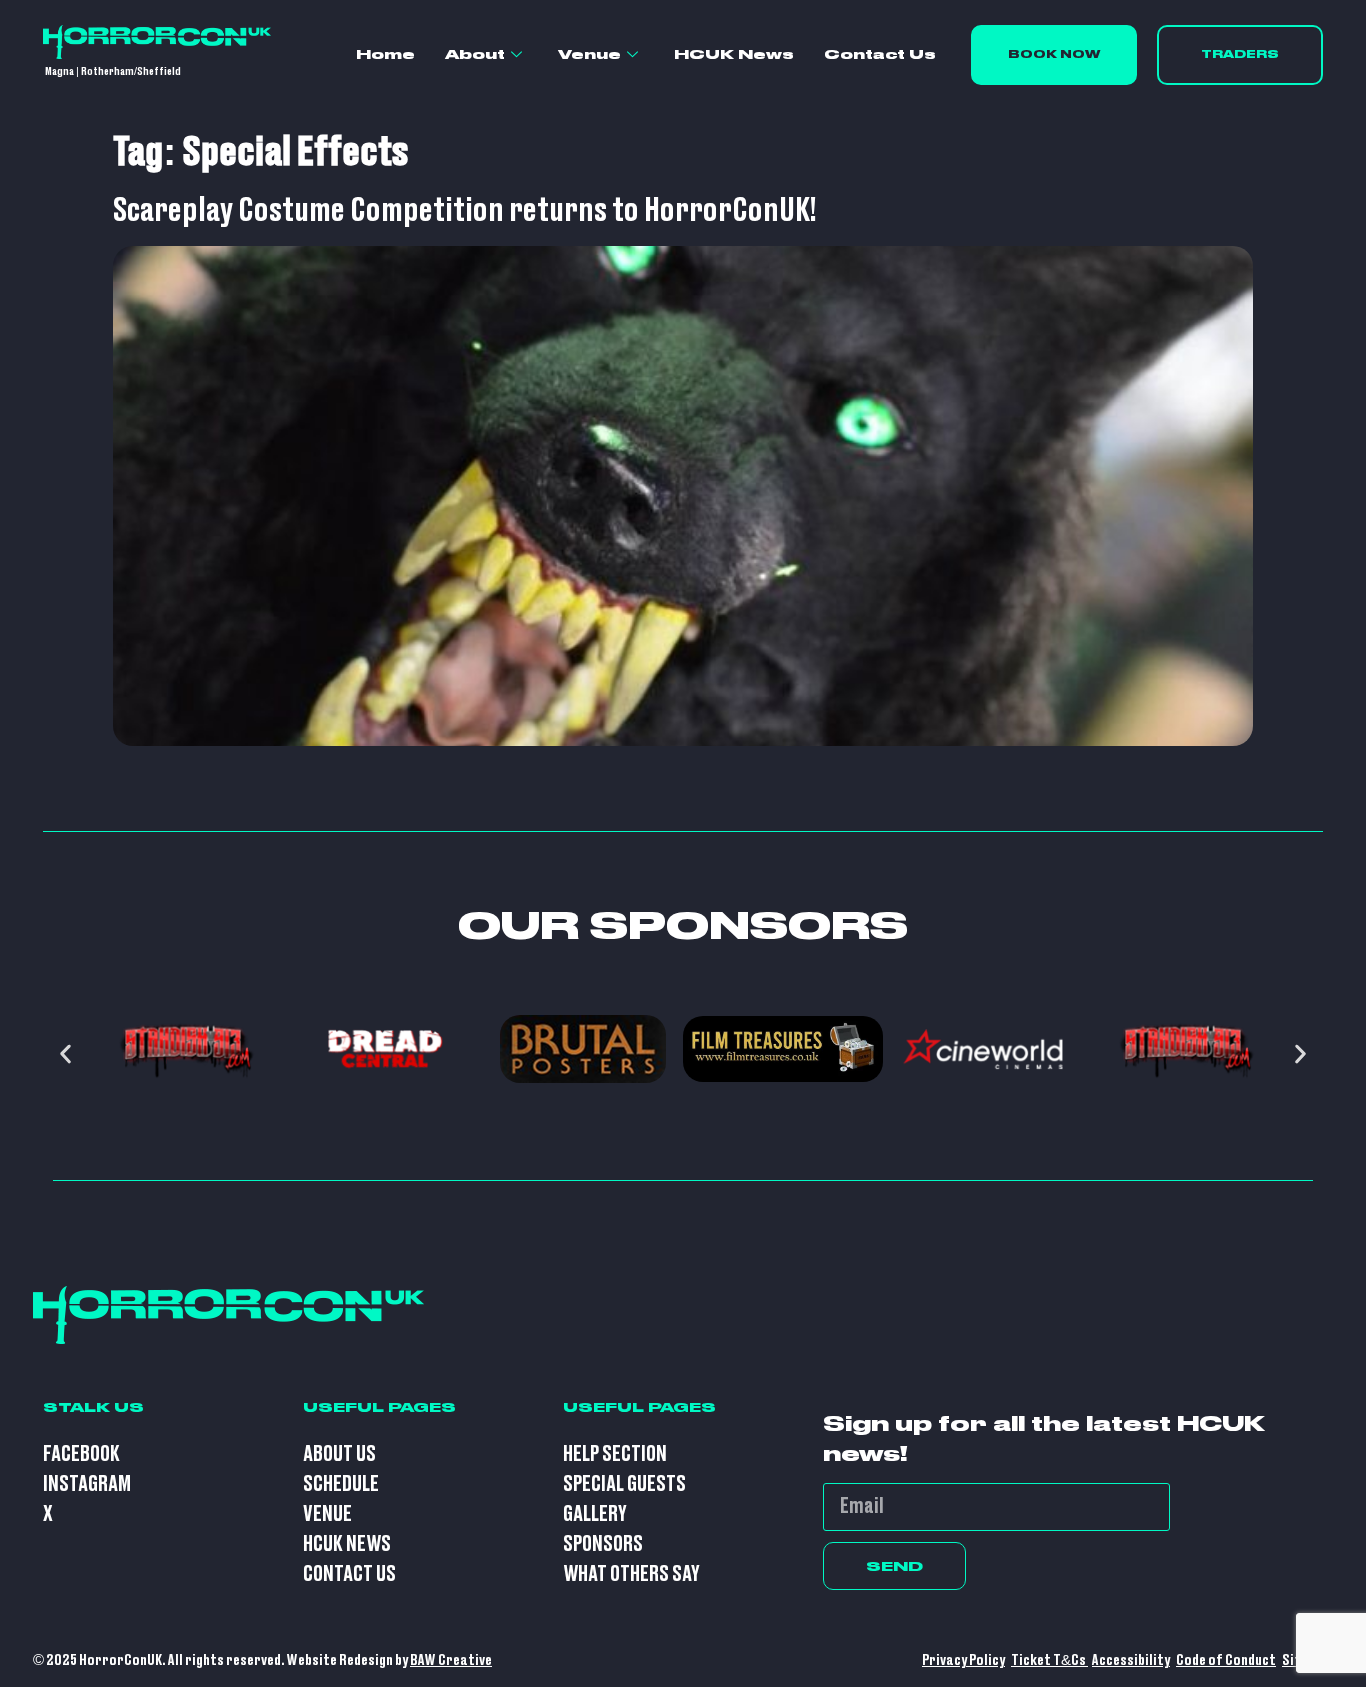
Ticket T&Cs (1049, 1660)
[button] (65, 1053)
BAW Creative (451, 1660)
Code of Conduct (1226, 1660)
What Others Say (631, 1574)
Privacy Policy (963, 1660)
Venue (589, 54)
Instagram (87, 1484)
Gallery (595, 1514)
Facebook (81, 1454)
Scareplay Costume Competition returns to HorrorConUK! (465, 211)
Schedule (341, 1484)
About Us (339, 1454)
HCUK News (734, 54)
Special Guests (624, 1484)
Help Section (615, 1454)
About (475, 54)
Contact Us (880, 54)
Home (385, 54)
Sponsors (603, 1544)
